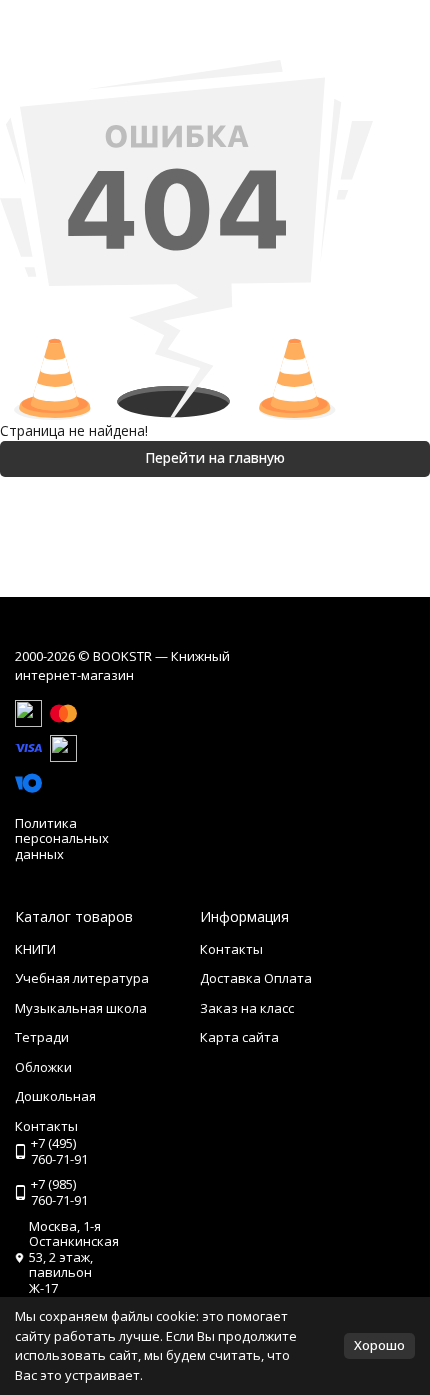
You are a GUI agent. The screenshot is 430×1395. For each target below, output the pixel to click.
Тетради (42, 1037)
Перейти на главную (215, 457)
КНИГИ (35, 949)
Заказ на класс (247, 1008)
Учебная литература (82, 978)
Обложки (43, 1067)
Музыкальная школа (81, 1008)
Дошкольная (55, 1096)
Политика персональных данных (62, 838)
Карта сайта (239, 1037)
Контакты (231, 949)
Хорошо (379, 1345)
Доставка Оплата (256, 978)
